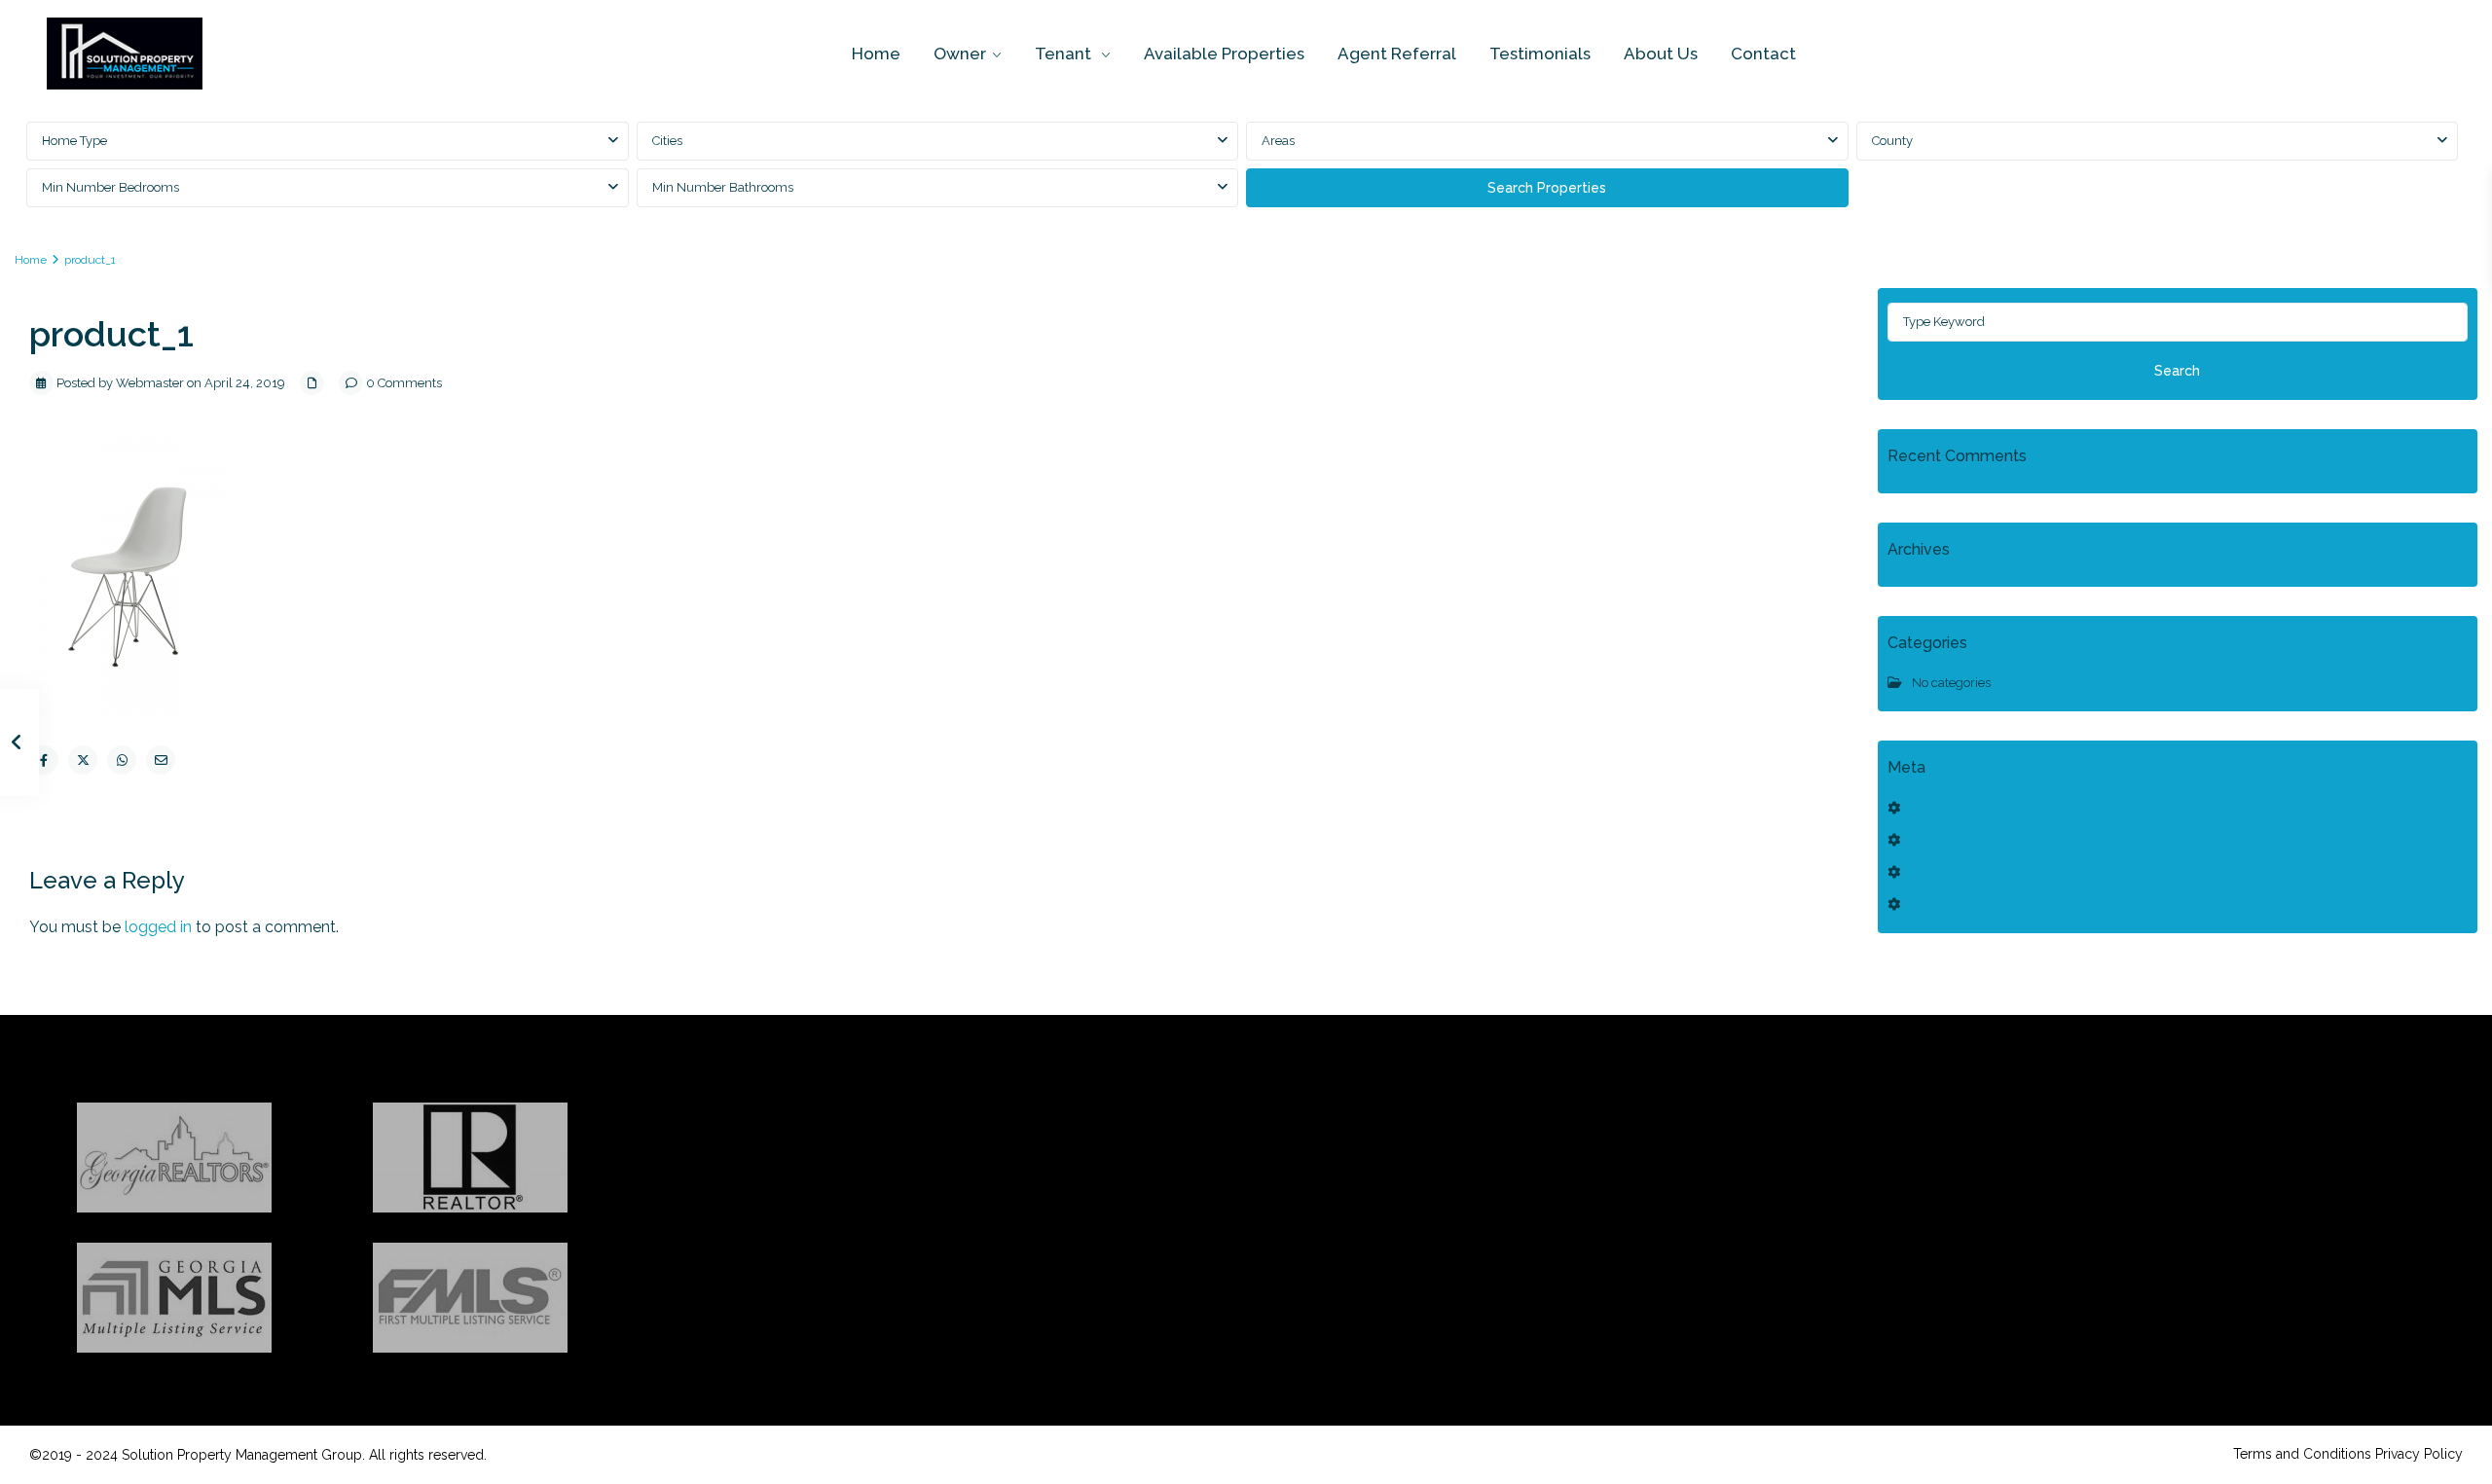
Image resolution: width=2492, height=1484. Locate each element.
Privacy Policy (2419, 1454)
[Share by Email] (161, 760)
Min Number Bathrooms (723, 187)
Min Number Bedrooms (110, 187)
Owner (960, 54)
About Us (1661, 54)
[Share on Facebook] (44, 760)
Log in (1927, 808)
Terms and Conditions (2302, 1454)
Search (2177, 371)
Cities (667, 141)
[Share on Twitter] (83, 760)
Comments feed (1956, 872)
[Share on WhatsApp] (122, 760)
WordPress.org (1953, 905)
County (1892, 141)
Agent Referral (1397, 54)
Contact (1763, 54)
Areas (1278, 141)
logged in (158, 927)
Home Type (74, 141)
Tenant (1065, 54)
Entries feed (1944, 840)
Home (876, 54)
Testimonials (1540, 54)
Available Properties (1224, 54)
